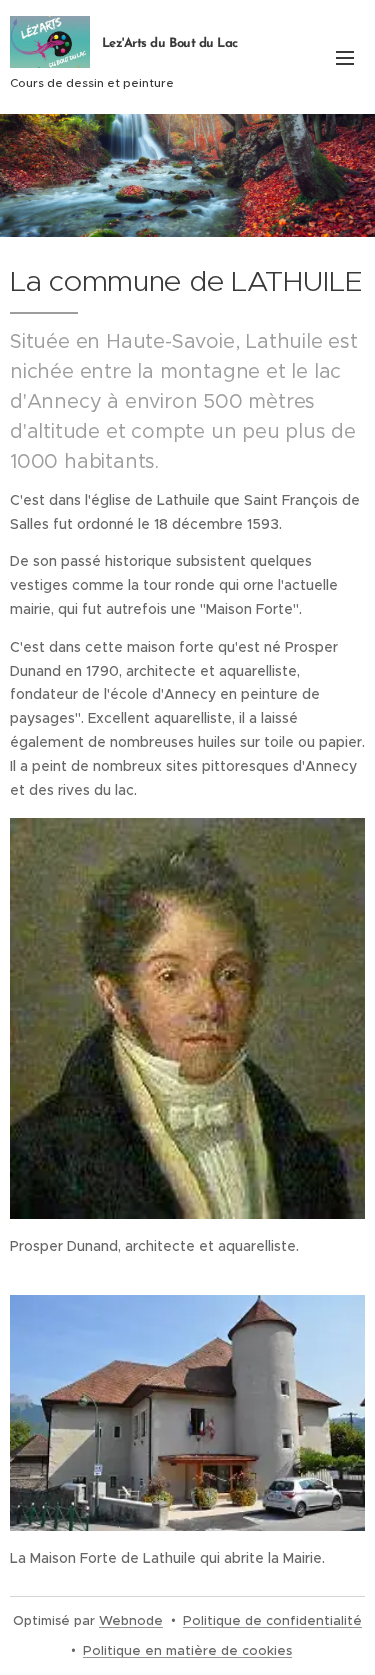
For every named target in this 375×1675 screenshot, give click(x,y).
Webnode (131, 1620)
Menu (345, 57)
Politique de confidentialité (272, 1620)
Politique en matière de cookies (187, 1650)
